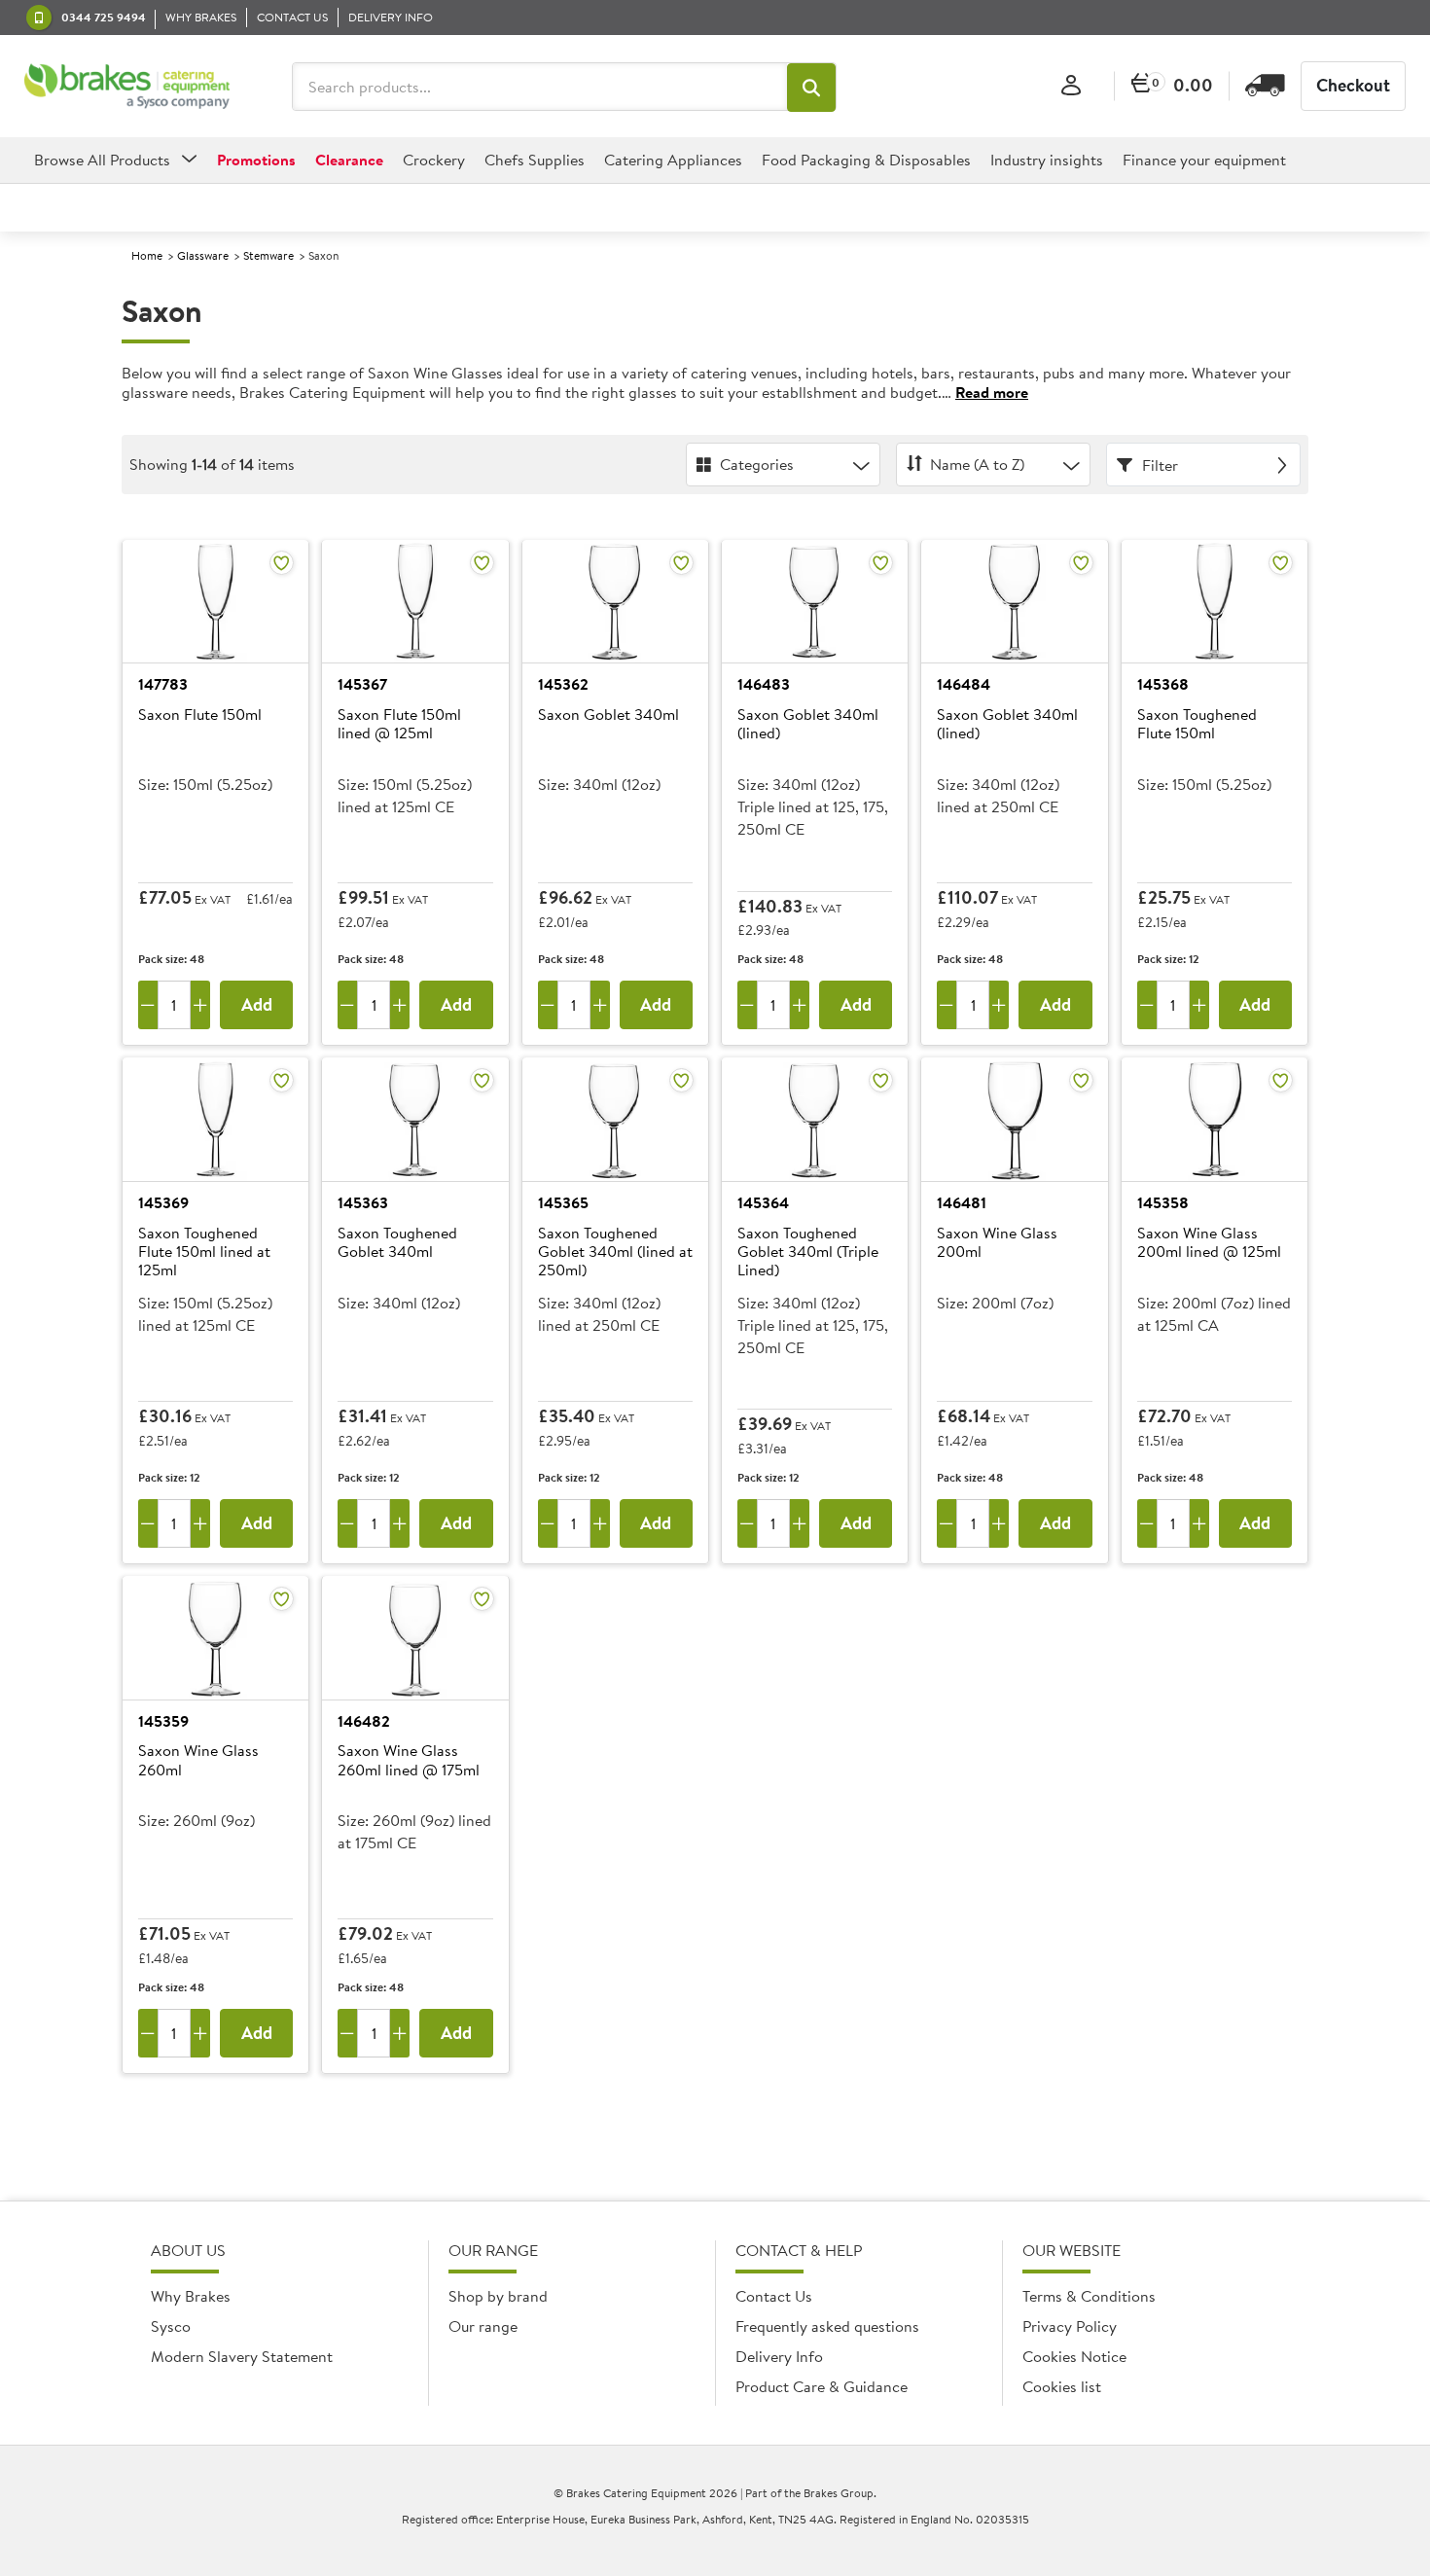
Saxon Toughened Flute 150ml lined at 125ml (204, 1252)
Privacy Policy (1070, 2326)
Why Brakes (191, 2296)
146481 (962, 1202)
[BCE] (127, 87)
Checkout (1353, 85)
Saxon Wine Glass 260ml (198, 1760)
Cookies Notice (1074, 2356)
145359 (163, 1721)
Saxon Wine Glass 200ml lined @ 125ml (1209, 1243)
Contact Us (774, 2296)
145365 (563, 1202)
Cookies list (1062, 2386)
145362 (563, 684)
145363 (363, 1202)
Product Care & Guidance (822, 2386)
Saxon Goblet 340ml (608, 715)
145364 (763, 1202)
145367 (362, 684)
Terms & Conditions (1089, 2296)
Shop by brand (498, 2296)
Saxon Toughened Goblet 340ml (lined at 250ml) (615, 1252)
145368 (1163, 684)
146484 (964, 684)
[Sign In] (1071, 86)
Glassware (203, 255)
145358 (1163, 1202)
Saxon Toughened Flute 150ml (1197, 724)
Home (147, 255)
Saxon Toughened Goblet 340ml (397, 1243)
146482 (364, 1721)
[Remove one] (148, 1005)
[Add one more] (200, 1005)
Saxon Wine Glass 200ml (997, 1243)
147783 (163, 684)
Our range (483, 2326)
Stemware (268, 255)
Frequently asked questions (827, 2326)
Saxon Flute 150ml (200, 715)
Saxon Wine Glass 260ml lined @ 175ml (409, 1760)
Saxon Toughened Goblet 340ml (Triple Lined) (808, 1252)
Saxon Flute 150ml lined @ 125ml (399, 724)
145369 (163, 1202)
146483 (764, 684)
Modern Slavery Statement (242, 2356)
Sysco (171, 2326)
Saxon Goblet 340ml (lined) (808, 724)
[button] (811, 88)
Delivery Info (779, 2356)
